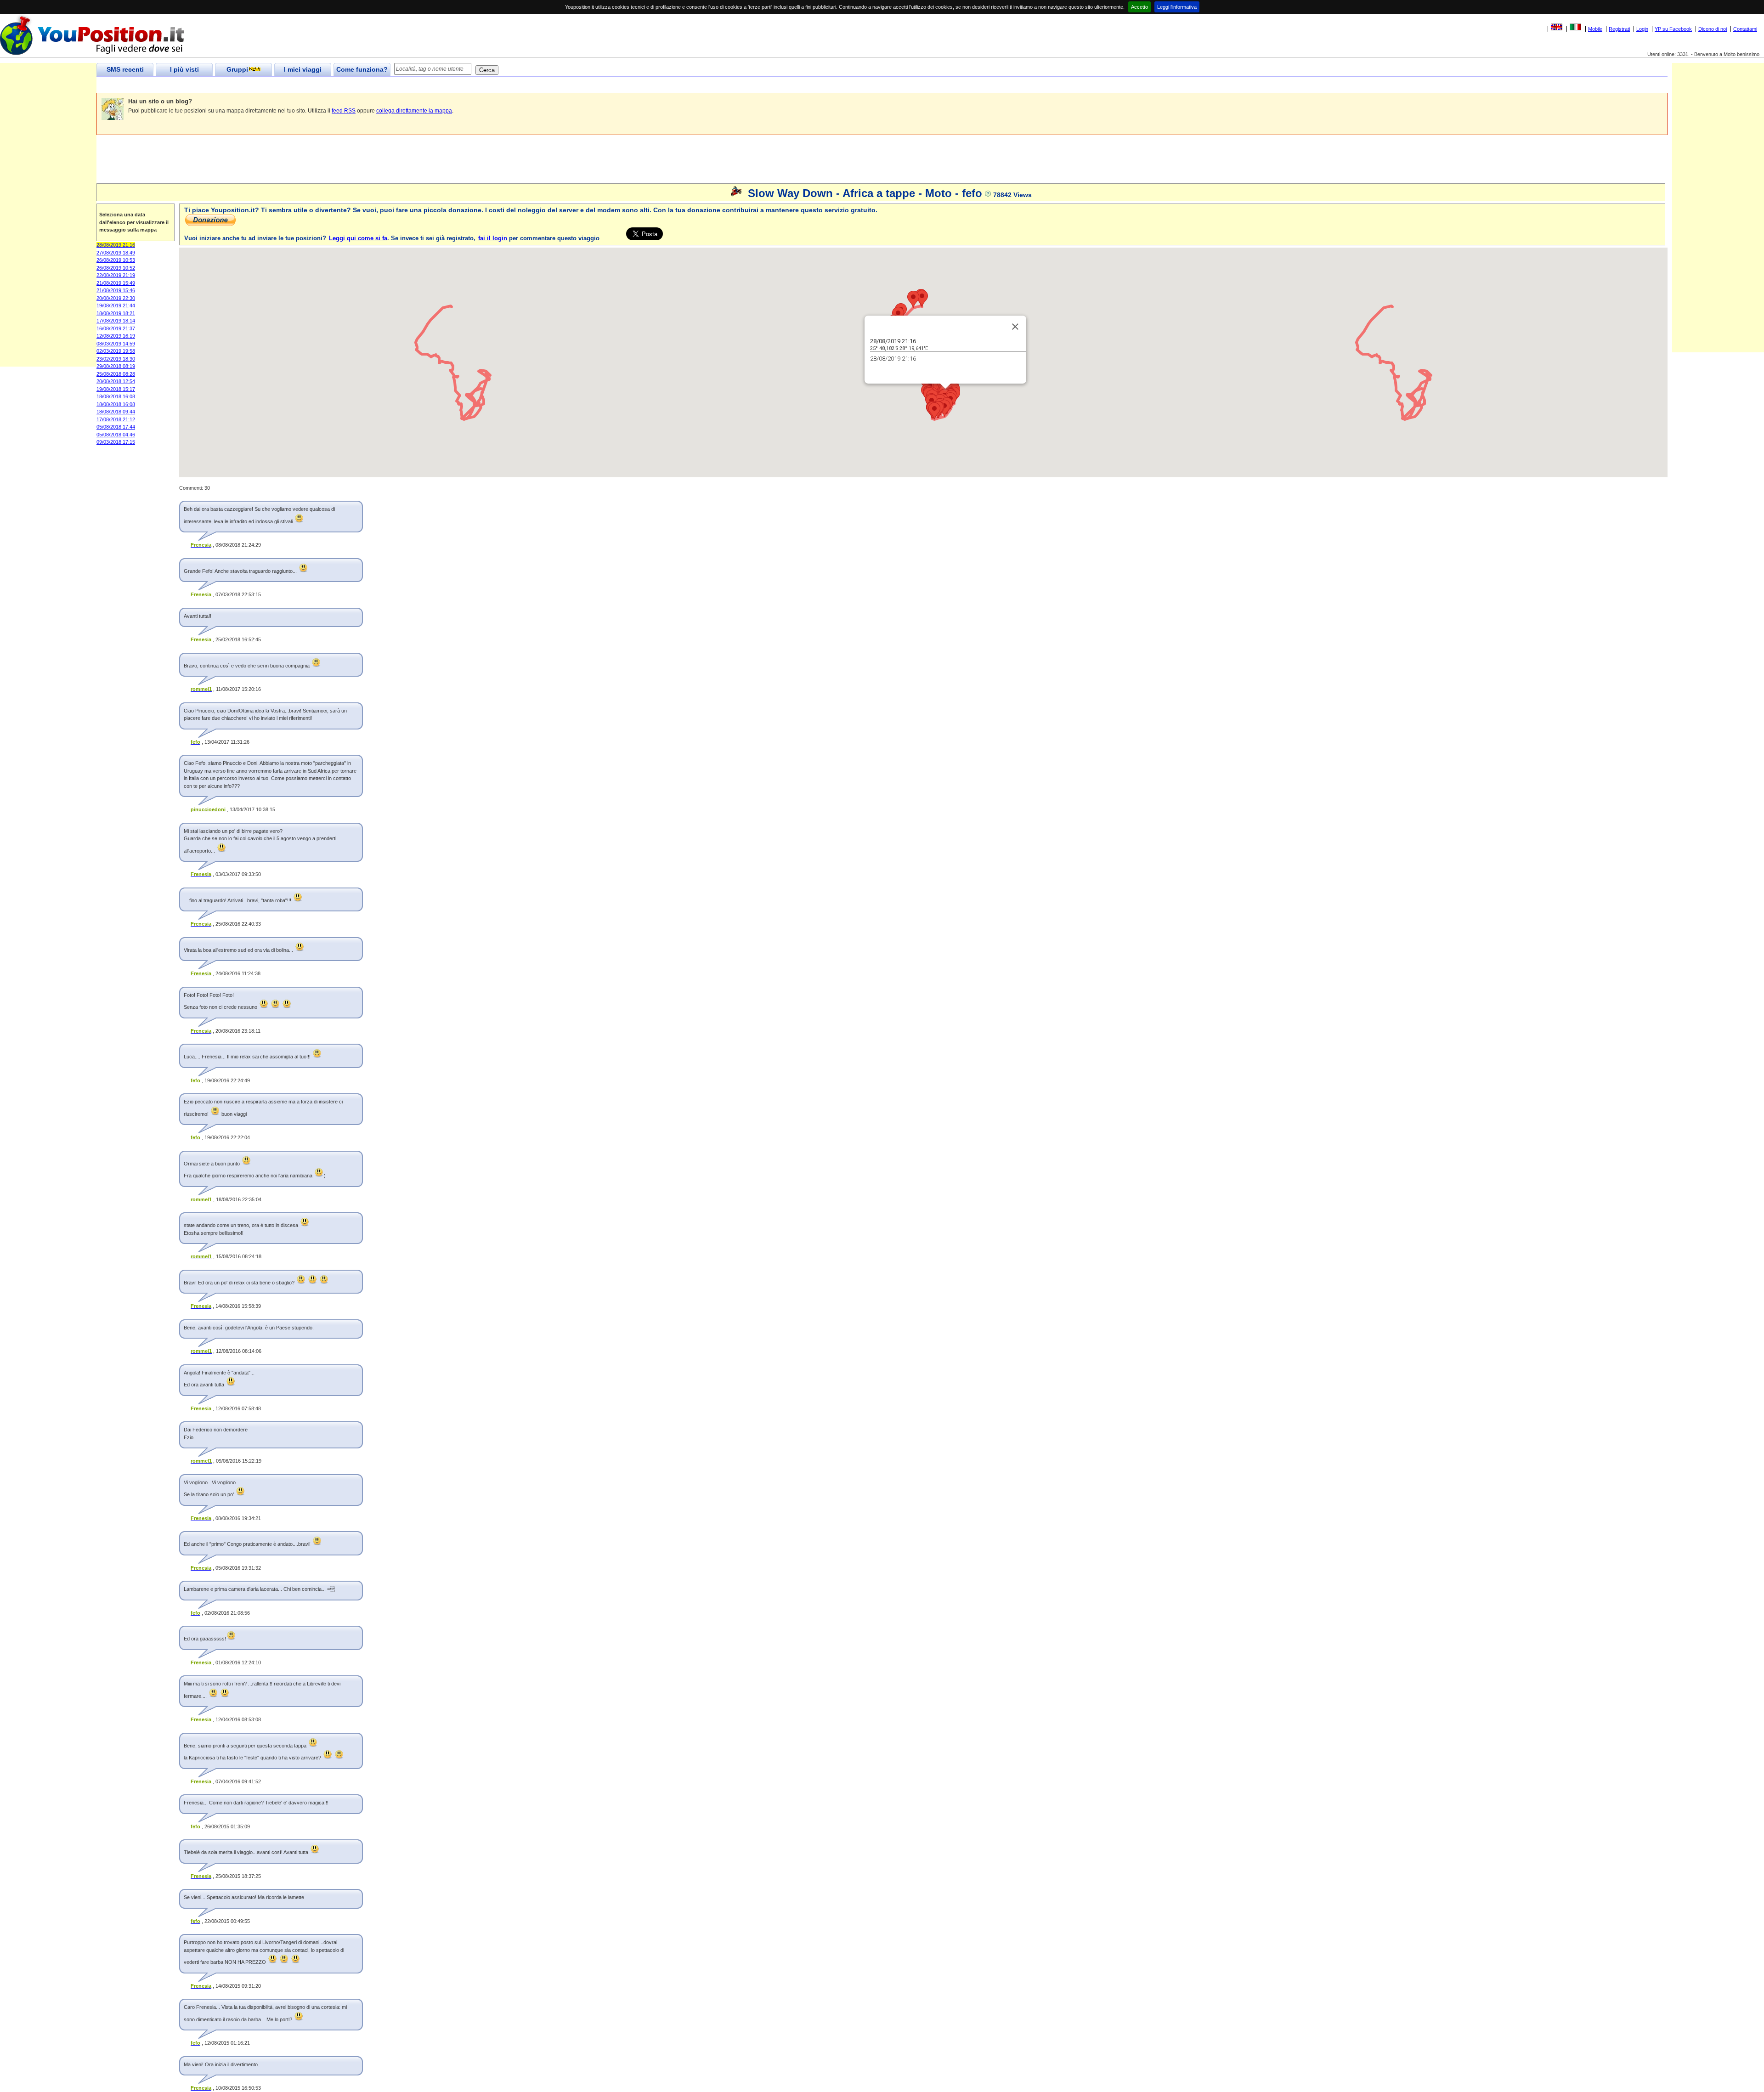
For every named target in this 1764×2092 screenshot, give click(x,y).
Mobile (1595, 29)
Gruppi (237, 69)
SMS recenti (125, 69)
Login (1642, 29)
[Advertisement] (264, 85)
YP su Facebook (1673, 29)
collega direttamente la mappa (414, 111)
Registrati (1619, 29)
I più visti (184, 69)
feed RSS (344, 111)
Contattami (1745, 29)
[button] (944, 408)
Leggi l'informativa (1177, 7)
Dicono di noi (1713, 29)
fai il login (493, 238)
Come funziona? (362, 69)
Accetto (1139, 7)
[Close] (1015, 327)
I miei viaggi (303, 69)
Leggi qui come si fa (358, 238)
